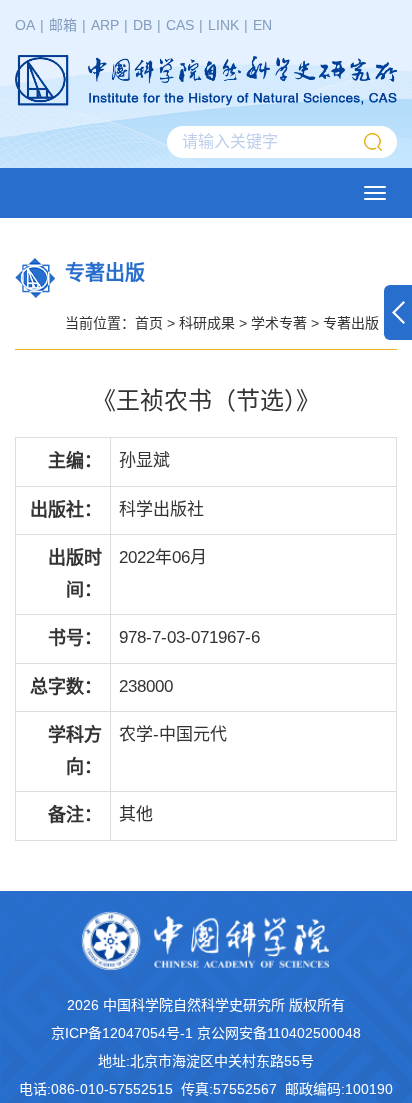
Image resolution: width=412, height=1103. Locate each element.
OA (25, 25)
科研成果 (207, 323)
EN (262, 25)
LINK (223, 25)
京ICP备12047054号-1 (122, 1033)
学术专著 (279, 323)
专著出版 (351, 323)
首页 (149, 323)
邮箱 (63, 25)
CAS (180, 25)
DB (142, 25)
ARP (105, 25)
